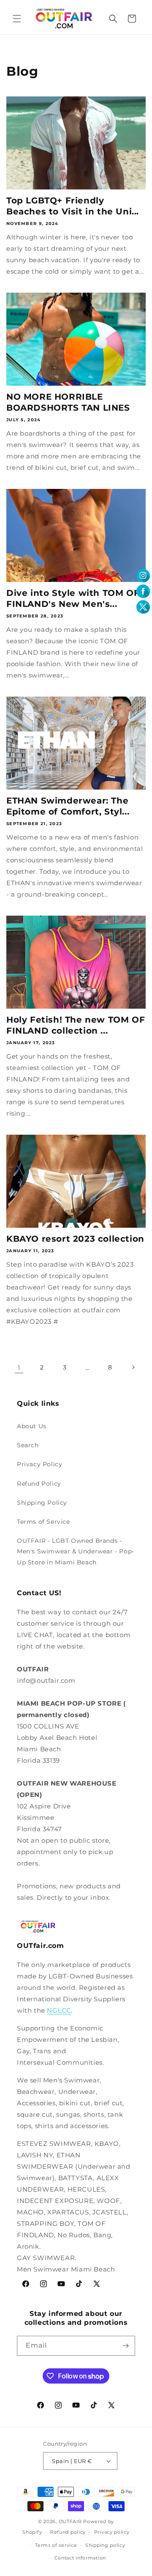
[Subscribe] (125, 2346)
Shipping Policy (42, 1503)
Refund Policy (39, 1484)
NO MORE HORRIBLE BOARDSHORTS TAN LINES (68, 402)
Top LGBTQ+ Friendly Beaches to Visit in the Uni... (73, 206)
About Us (32, 1426)
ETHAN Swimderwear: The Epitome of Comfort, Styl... (68, 806)
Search (28, 1445)
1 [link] (19, 1368)
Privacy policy (112, 2532)
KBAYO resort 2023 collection (75, 1239)
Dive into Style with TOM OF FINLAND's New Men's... (73, 598)
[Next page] (133, 1367)
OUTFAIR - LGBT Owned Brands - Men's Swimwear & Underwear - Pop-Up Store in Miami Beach (76, 1551)
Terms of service (56, 2545)
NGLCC (59, 2010)
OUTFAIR (70, 2521)
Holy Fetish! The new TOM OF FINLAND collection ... (76, 1025)
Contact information (80, 2558)
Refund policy (68, 2532)
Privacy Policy (39, 1464)
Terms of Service (43, 1522)
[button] (17, 19)
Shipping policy (105, 2545)
